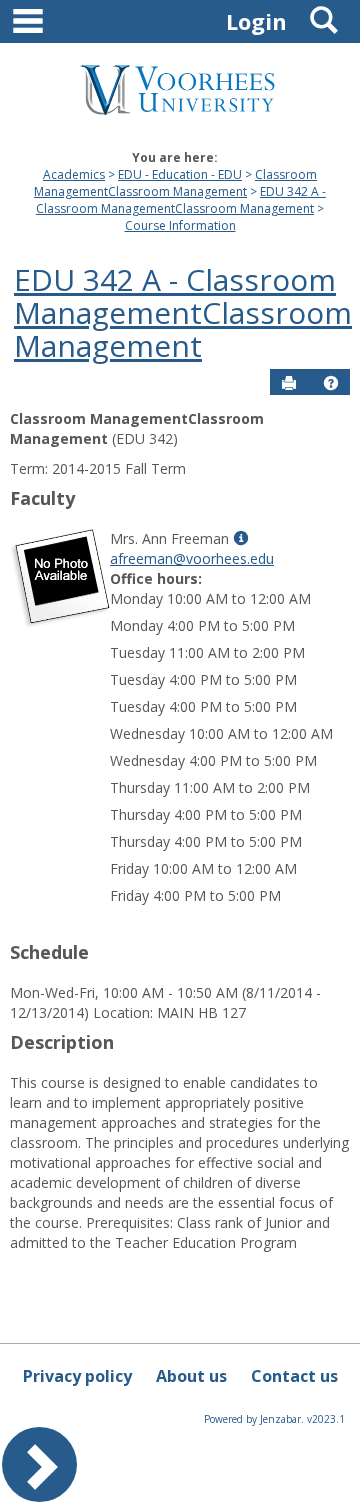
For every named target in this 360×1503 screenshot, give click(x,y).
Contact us (294, 1376)
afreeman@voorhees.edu (192, 558)
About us (191, 1376)
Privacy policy (77, 1376)
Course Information (180, 225)
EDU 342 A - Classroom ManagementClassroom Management (181, 200)
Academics (74, 174)
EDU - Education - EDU (180, 174)
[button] (331, 383)
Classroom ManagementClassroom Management (175, 183)
